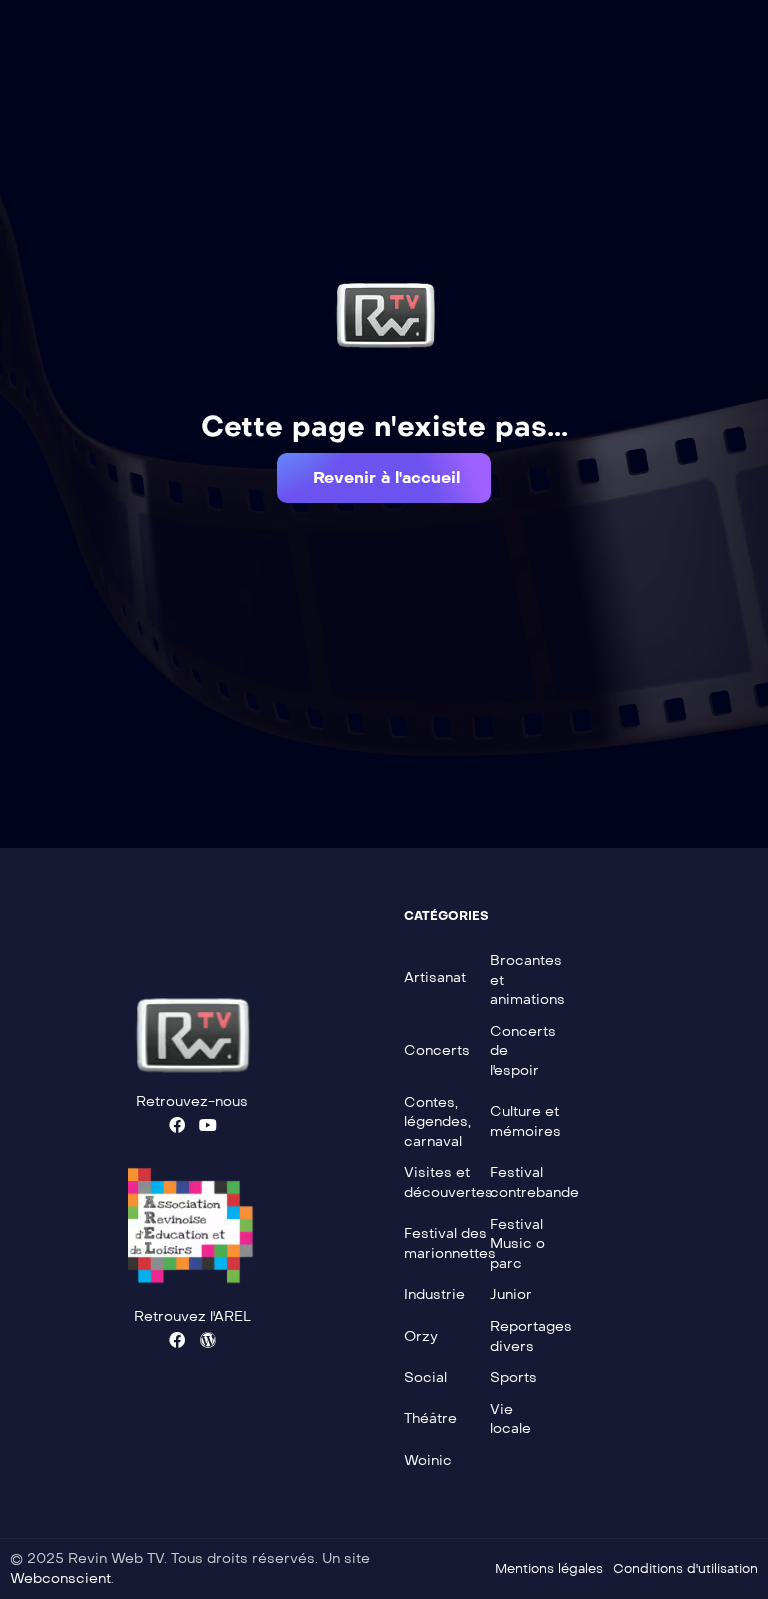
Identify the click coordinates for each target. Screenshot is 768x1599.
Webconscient (60, 1578)
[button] (384, 478)
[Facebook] (177, 1125)
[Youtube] (208, 1125)
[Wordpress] (208, 1340)
